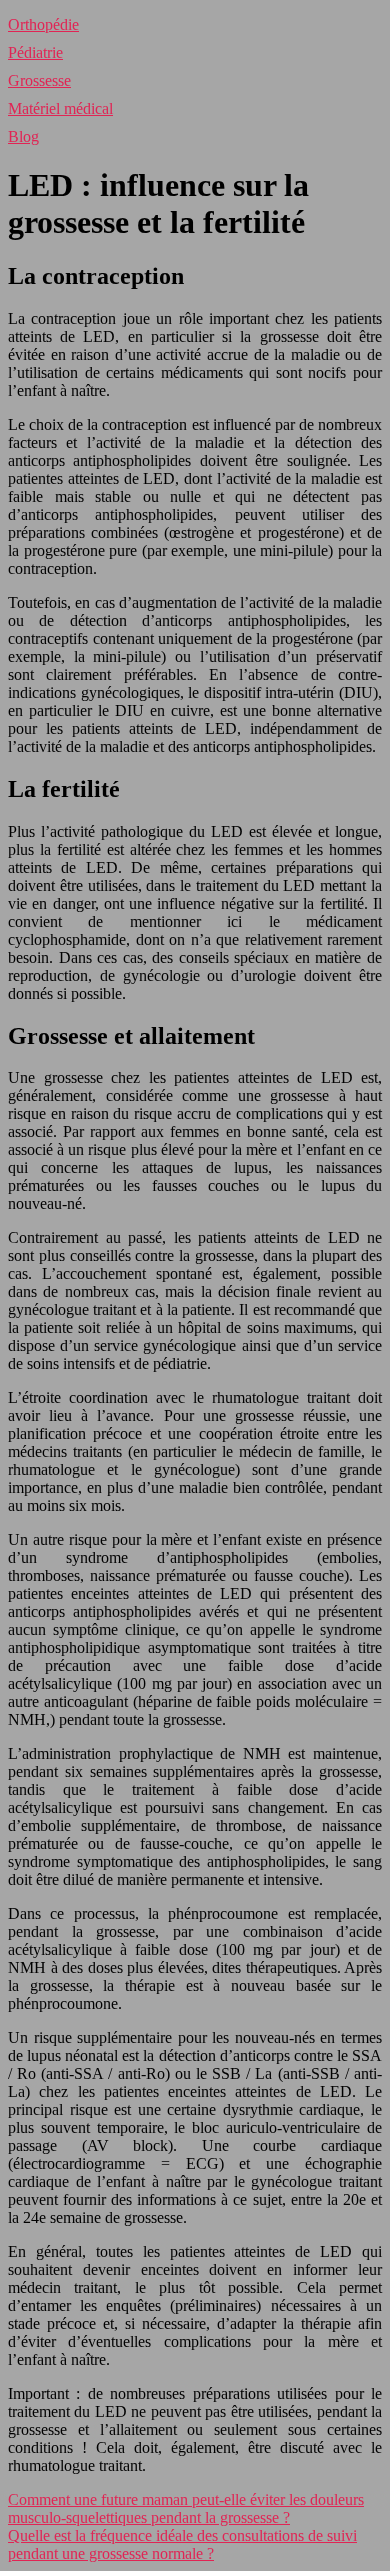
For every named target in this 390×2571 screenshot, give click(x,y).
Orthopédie (43, 24)
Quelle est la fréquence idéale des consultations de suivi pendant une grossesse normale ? (182, 2544)
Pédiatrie (35, 52)
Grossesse (39, 80)
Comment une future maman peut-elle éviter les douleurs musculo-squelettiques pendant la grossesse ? (186, 2508)
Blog (23, 136)
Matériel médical (60, 108)
